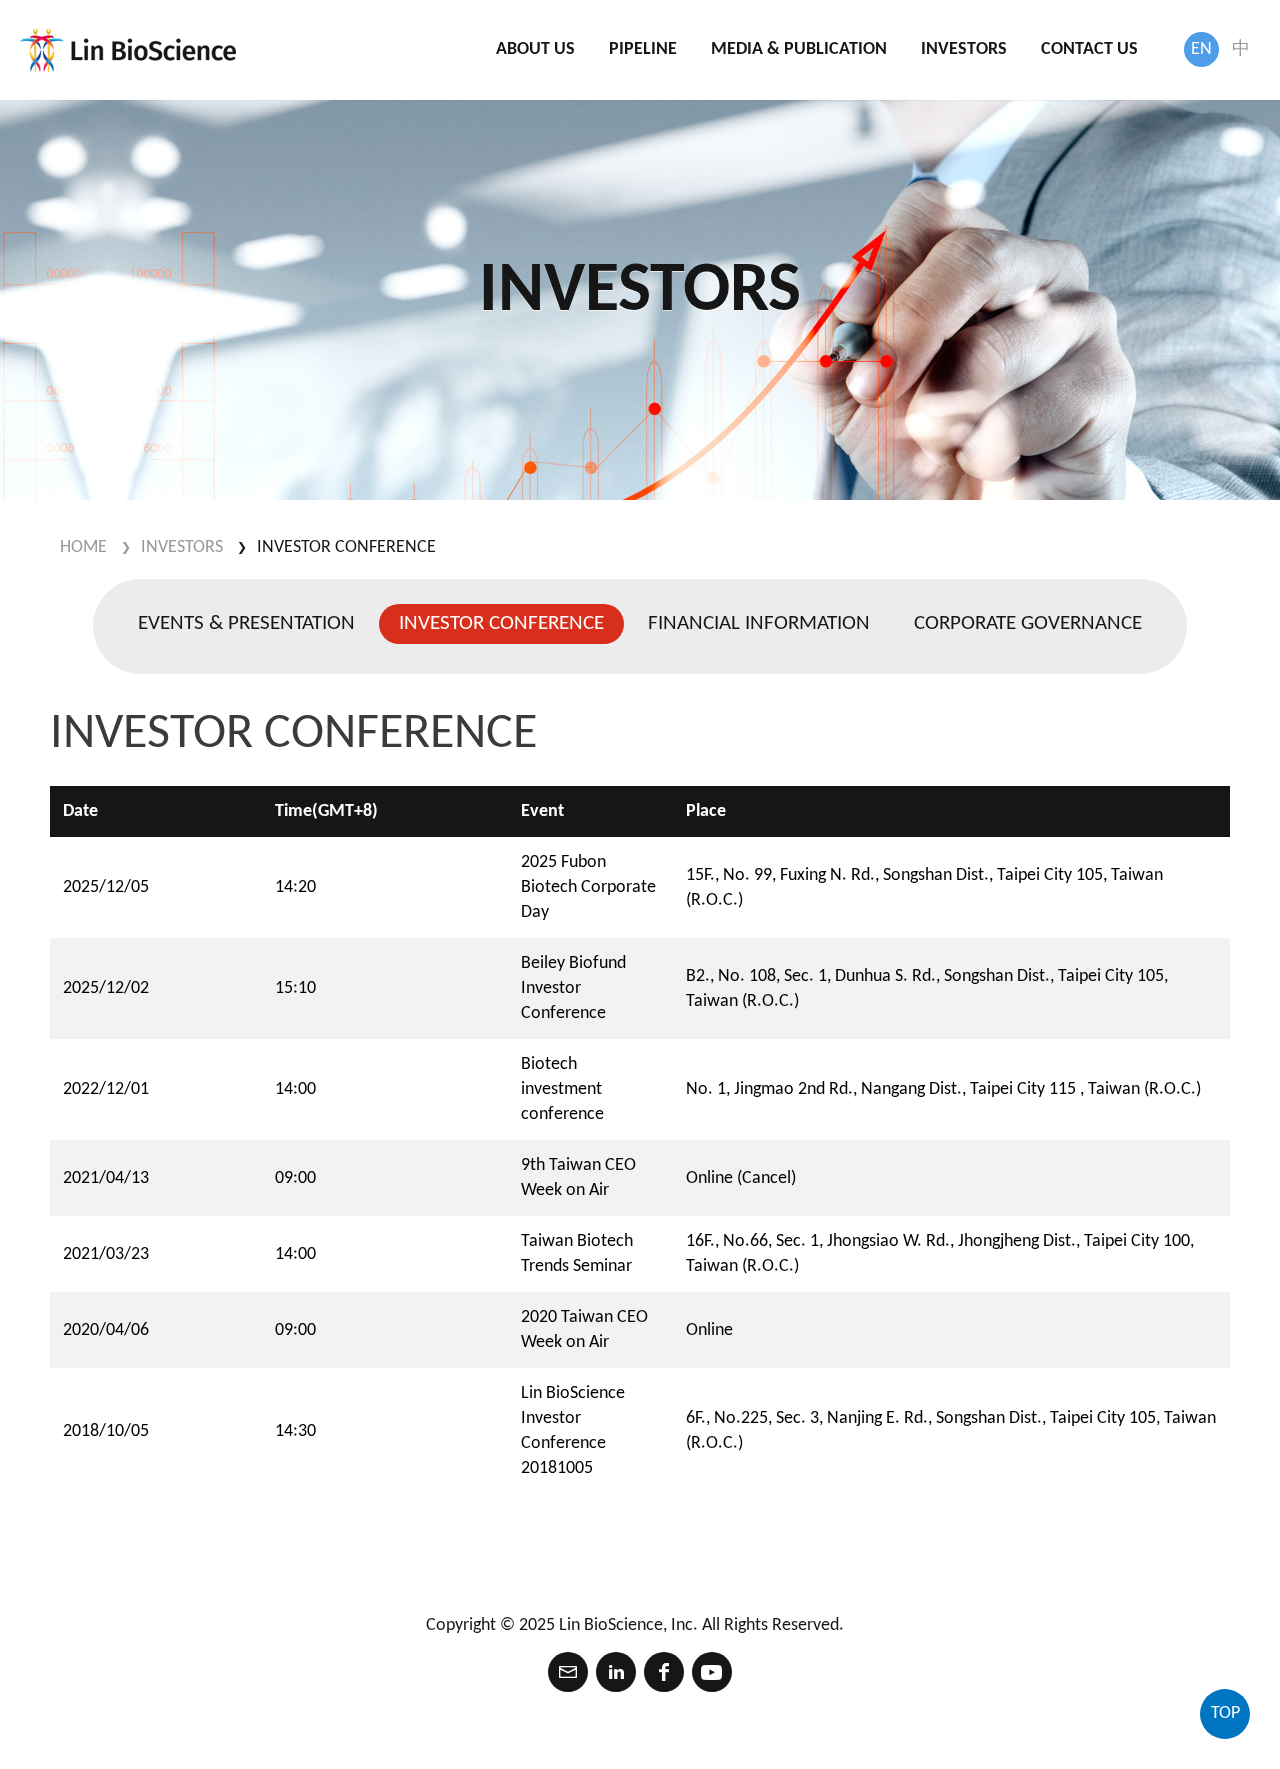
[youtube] (712, 1672)
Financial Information (759, 623)
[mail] (568, 1672)
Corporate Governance (1028, 623)
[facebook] (664, 1672)
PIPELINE (643, 49)
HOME (83, 547)
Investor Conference (346, 547)
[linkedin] (616, 1672)
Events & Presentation (246, 623)
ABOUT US (535, 49)
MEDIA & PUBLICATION (799, 49)
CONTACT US (1089, 49)
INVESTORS (964, 49)
